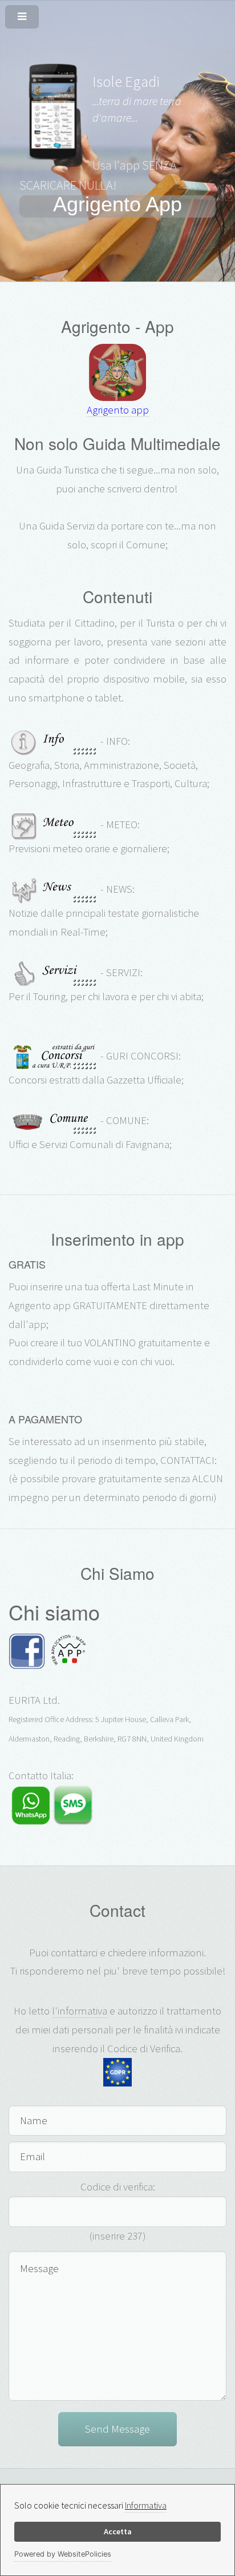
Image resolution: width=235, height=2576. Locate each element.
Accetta (118, 2531)
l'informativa (80, 2011)
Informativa (146, 2505)
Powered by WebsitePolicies (63, 2554)
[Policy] (117, 2072)
